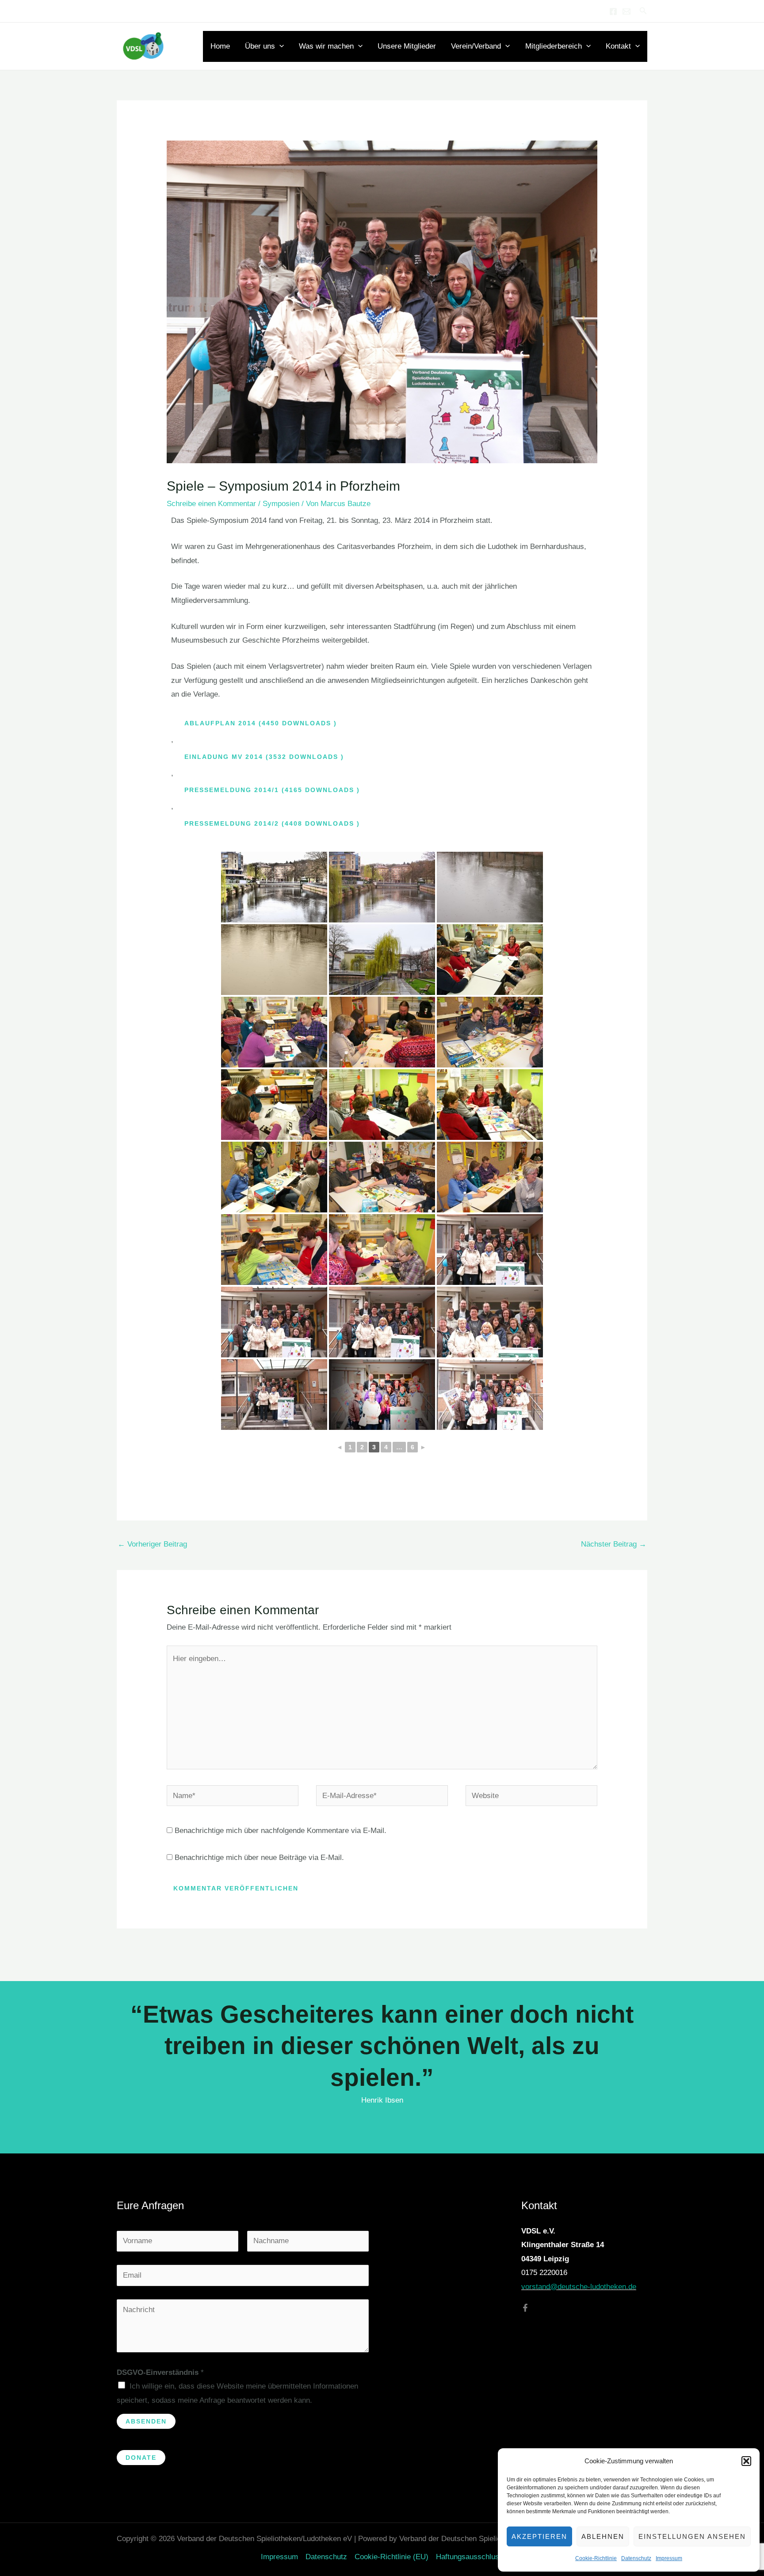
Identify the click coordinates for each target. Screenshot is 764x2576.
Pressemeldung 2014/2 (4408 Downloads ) (272, 823)
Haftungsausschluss (470, 2557)
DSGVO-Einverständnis (160, 2372)
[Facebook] (613, 11)
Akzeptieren (539, 2536)
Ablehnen (603, 2536)
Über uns (260, 46)
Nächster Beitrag (614, 1544)
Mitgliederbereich (554, 46)
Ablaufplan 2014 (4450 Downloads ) (261, 723)
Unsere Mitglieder (407, 46)
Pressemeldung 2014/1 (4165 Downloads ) (272, 790)
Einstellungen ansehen (692, 2536)
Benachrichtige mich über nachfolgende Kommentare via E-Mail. (281, 1831)
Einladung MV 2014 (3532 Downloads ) (264, 757)
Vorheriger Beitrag (152, 1544)
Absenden (146, 2421)
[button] (746, 2461)
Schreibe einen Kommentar (211, 504)
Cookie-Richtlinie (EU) (392, 2557)
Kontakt (618, 46)
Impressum (669, 2558)
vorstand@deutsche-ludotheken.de (579, 2287)
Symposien (281, 504)
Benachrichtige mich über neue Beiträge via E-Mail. (259, 1858)
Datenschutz (636, 2558)
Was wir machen (326, 46)
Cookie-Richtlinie (596, 2558)
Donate (141, 2458)
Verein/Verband (476, 46)
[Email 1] (626, 11)
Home (220, 46)
